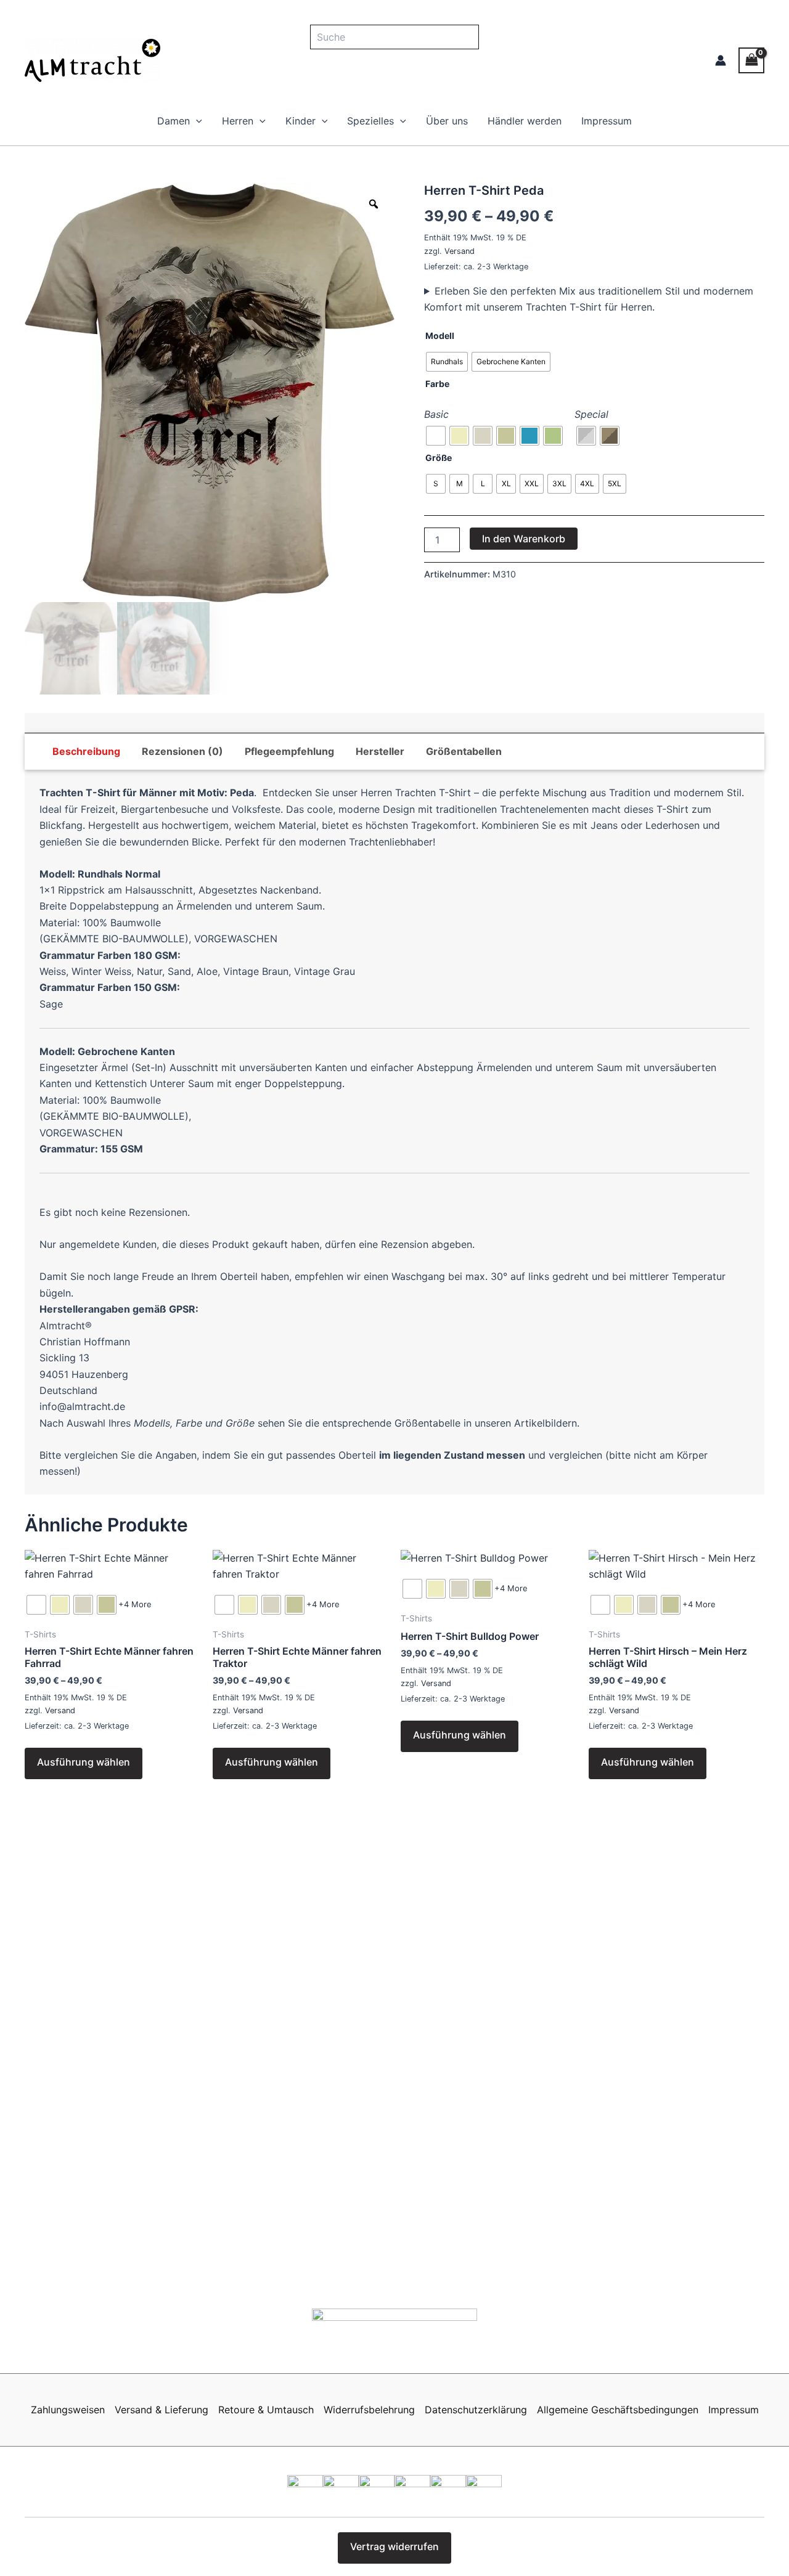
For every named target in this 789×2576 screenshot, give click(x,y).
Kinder (300, 121)
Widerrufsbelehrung (369, 2410)
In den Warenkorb (524, 539)
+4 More (135, 1604)
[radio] (447, 362)
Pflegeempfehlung (289, 751)
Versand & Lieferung (161, 2410)
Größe (439, 458)
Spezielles (370, 121)
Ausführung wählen (84, 1762)
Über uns (447, 121)
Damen (174, 121)
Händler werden (525, 121)
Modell (440, 336)
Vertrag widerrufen (394, 2546)
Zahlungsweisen (68, 2410)
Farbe (437, 384)
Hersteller (380, 751)
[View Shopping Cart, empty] (751, 60)
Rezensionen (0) (182, 751)
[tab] (86, 751)
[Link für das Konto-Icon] (721, 60)
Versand (460, 251)
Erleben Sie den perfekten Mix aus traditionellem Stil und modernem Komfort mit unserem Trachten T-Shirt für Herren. (589, 299)
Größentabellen (464, 751)
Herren (238, 121)
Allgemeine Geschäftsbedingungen (618, 2410)
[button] (196, 121)
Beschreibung (86, 751)
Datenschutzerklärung (476, 2410)
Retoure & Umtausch (266, 2410)
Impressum (607, 121)
